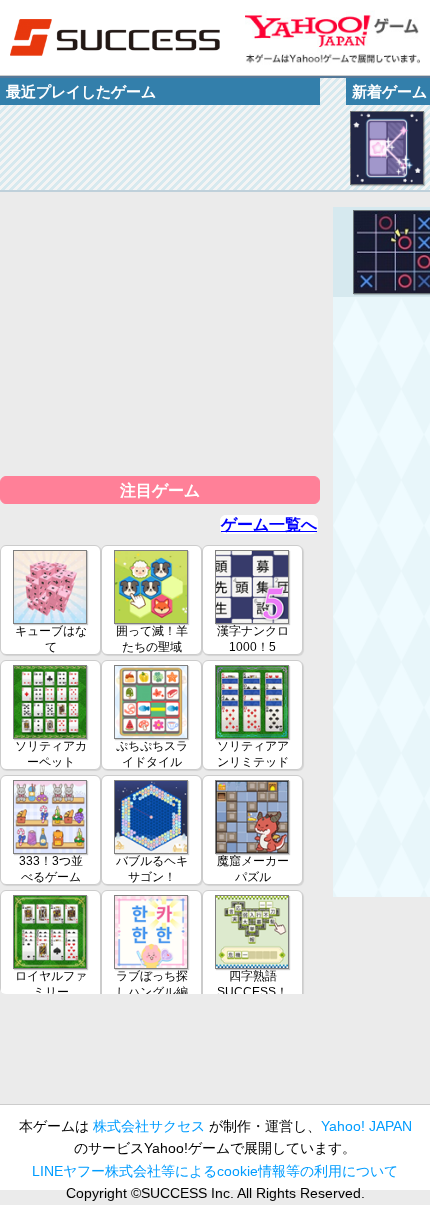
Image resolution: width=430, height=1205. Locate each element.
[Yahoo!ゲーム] (332, 37)
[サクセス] (115, 37)
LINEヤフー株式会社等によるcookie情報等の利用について (215, 1171)
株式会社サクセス (149, 1126)
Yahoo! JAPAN (366, 1126)
